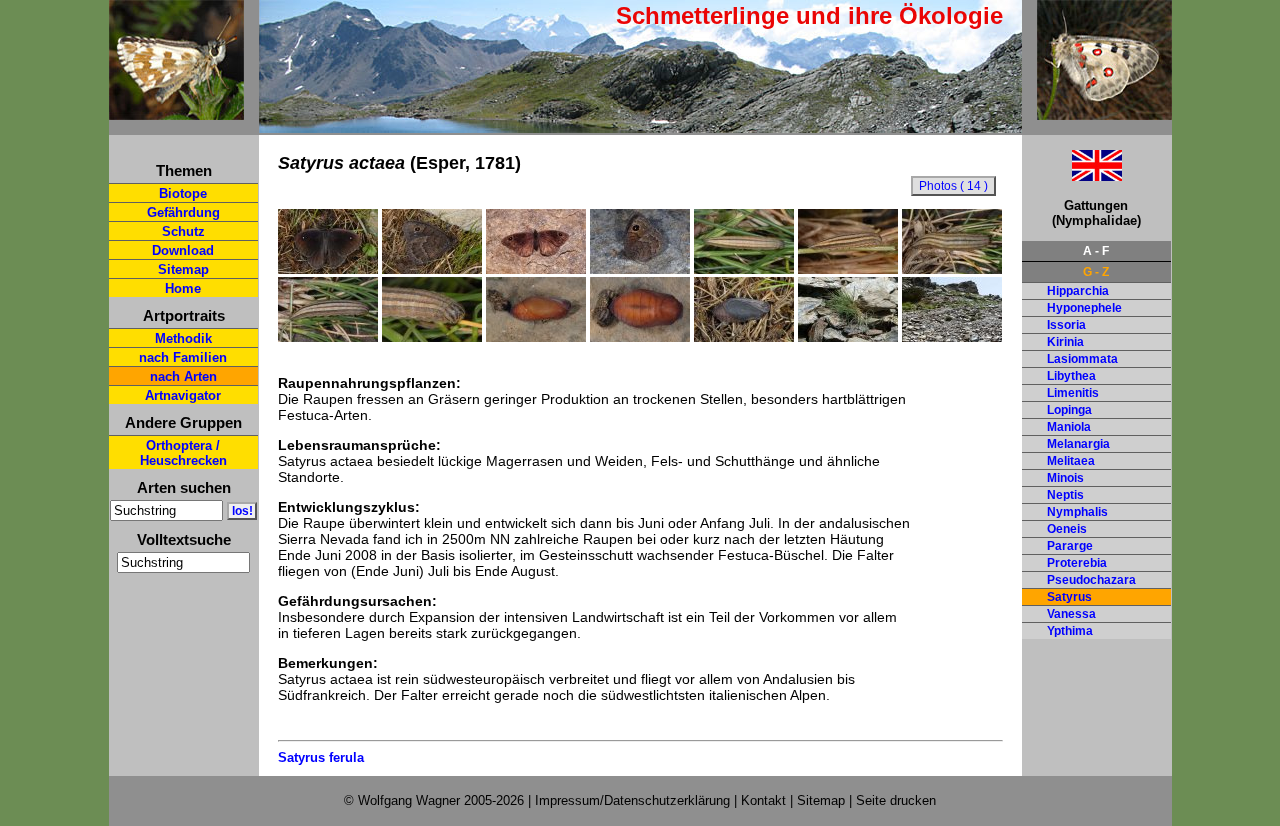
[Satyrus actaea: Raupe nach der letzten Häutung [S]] (848, 269)
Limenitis (1073, 393)
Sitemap (183, 269)
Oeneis (1067, 529)
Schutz (183, 231)
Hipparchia (1078, 291)
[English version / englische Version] (1072, 175)
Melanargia (1078, 444)
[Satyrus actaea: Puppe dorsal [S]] (640, 337)
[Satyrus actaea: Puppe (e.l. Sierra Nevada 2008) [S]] (536, 337)
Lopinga (1069, 410)
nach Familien (183, 357)
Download (183, 250)
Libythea (1071, 376)
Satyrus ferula (321, 757)
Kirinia (1065, 342)
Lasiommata (1082, 359)
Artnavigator (183, 395)
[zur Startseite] (176, 111)
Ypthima (1070, 631)
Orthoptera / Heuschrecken (183, 453)
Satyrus (1069, 597)
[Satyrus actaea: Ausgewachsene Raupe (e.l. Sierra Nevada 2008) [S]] (952, 269)
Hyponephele (1084, 308)
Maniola (1069, 427)
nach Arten (183, 376)
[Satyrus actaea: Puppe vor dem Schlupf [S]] (744, 337)
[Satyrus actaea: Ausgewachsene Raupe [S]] (328, 337)
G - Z (1096, 272)
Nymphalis (1077, 512)
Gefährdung (183, 212)
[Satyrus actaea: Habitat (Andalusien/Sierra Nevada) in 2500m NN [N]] (952, 337)
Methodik (183, 338)
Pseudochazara (1091, 580)
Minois (1065, 478)
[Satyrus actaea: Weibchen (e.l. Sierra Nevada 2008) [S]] (536, 269)
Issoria (1066, 325)
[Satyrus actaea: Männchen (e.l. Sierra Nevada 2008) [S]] (328, 269)
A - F (1096, 251)
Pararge (1070, 546)
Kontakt (763, 800)
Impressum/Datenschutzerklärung (632, 800)
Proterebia (1077, 563)
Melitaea (1071, 461)
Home (183, 288)
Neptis (1065, 495)
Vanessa (1071, 614)
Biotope (183, 193)
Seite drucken (896, 800)
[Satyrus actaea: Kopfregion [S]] (432, 337)
